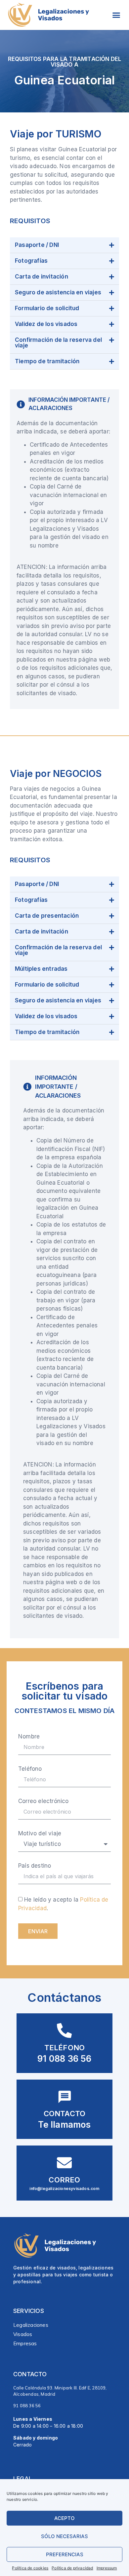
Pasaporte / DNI (37, 245)
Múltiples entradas (41, 969)
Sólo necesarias (64, 2536)
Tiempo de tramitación (47, 361)
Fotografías (31, 261)
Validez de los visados (46, 324)
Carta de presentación (47, 916)
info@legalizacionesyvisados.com (64, 2189)
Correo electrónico (43, 1801)
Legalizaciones (31, 2325)
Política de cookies (30, 2568)
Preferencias (65, 2554)
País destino (35, 1866)
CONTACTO (65, 2114)
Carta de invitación (42, 277)
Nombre (29, 1737)
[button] (116, 15)
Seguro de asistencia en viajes (58, 292)
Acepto (64, 2518)
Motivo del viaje (40, 1834)
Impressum (107, 2568)
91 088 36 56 (64, 2059)
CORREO (64, 2180)
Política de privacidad (72, 2568)
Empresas (25, 2343)
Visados (23, 2334)
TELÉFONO (65, 2048)
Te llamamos (64, 2125)
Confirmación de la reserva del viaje (58, 343)
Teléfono (30, 1769)
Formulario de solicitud (47, 308)
